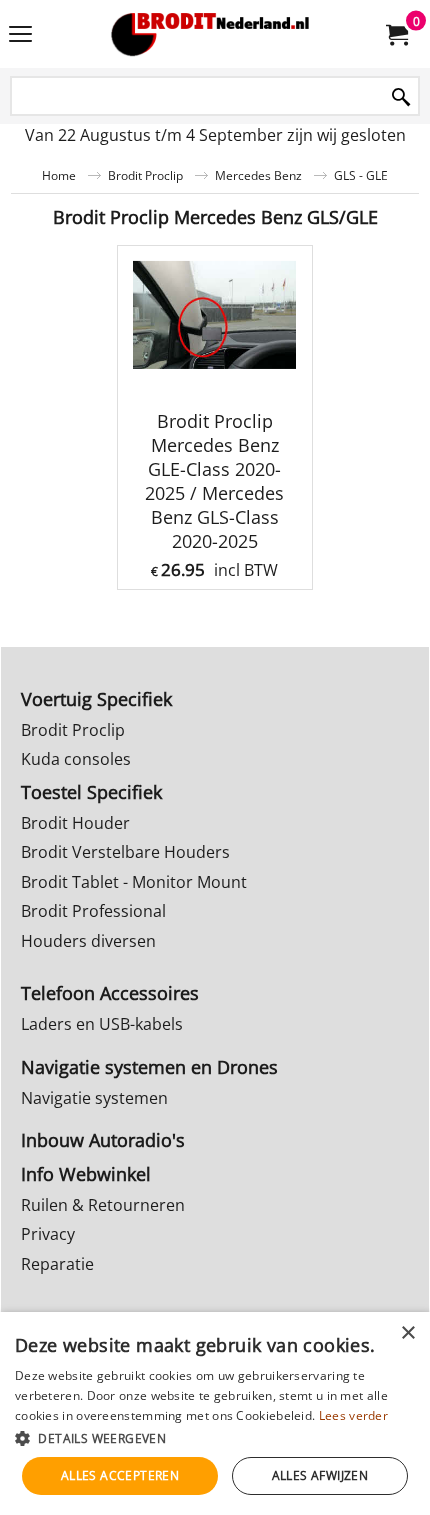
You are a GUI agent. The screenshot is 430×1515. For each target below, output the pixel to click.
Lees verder (353, 1415)
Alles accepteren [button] (120, 1475)
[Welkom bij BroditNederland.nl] (211, 34)
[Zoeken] (401, 97)
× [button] (407, 1333)
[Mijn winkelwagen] (396, 34)
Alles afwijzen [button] (320, 1475)
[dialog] (215, 1413)
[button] (215, 1437)
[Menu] (20, 36)
